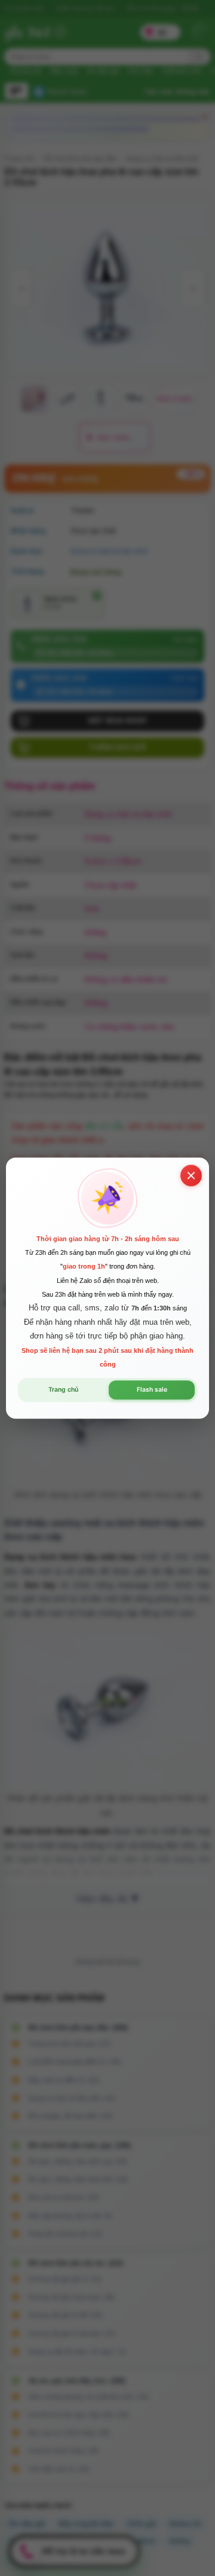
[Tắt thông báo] (191, 1175)
